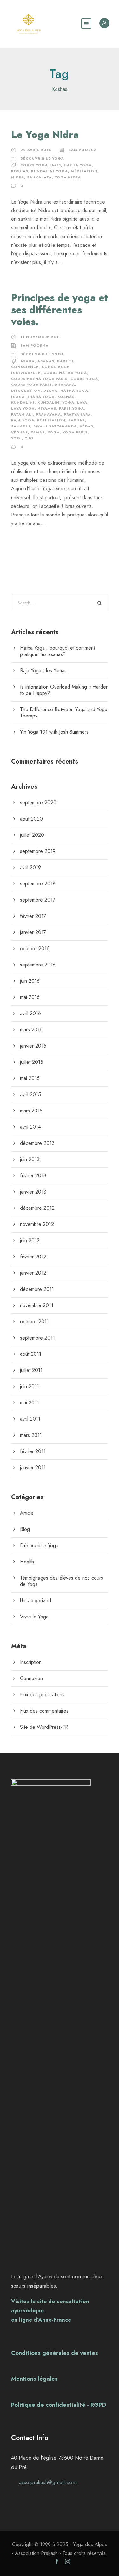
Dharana (65, 384)
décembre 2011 (37, 1289)
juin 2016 (30, 981)
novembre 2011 (37, 1305)
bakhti (65, 361)
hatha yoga (78, 165)
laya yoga (23, 408)
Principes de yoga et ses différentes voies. (60, 310)
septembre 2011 (37, 1338)
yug (29, 438)
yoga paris (75, 432)
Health (27, 1562)
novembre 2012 (37, 1224)
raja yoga (23, 420)
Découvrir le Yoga (42, 158)
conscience (25, 367)
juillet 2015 (32, 1062)
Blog (25, 1529)
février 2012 (33, 1257)
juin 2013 (30, 1159)
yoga (54, 432)
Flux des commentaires (44, 1711)
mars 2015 (31, 1111)
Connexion (31, 1678)
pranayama (48, 414)
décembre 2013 (37, 1143)
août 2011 (31, 1354)
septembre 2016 (38, 965)
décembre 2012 (37, 1208)
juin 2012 (30, 1240)
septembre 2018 (38, 884)
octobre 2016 (35, 949)
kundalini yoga (50, 171)
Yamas (38, 432)
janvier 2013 (33, 1192)
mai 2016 (30, 997)
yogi (17, 438)
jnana (18, 397)
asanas (46, 361)
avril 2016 (30, 1013)
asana (27, 361)
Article (27, 1513)
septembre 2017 (38, 900)
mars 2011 (31, 1435)
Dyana (50, 391)
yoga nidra (68, 177)
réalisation (51, 420)
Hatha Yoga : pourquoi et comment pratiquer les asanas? (57, 651)
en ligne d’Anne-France (41, 2320)
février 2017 (33, 916)
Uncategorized (36, 1600)
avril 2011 (30, 1419)
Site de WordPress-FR (44, 1727)
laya (82, 402)
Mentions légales (34, 2379)
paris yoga (72, 408)
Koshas (20, 171)
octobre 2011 (34, 1322)
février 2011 (33, 1451)
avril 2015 (30, 1094)
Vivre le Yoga (34, 1617)
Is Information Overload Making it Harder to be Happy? (64, 690)
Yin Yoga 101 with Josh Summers (54, 732)
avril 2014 (30, 1127)
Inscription (31, 1662)
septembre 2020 (38, 803)
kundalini (23, 402)
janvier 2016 (33, 1046)
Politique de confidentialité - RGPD (59, 2405)
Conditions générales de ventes (55, 2353)
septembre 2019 (38, 851)
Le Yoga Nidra (45, 135)
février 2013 (33, 1176)
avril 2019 (30, 867)
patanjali (22, 414)
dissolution (26, 391)
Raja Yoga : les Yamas (43, 671)
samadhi (21, 426)
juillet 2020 (32, 835)
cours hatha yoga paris (39, 379)
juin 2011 (30, 1386)
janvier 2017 (33, 932)
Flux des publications (42, 1695)
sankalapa (39, 177)
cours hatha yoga (65, 373)
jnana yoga (41, 397)
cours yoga (84, 379)
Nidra (18, 177)
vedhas (20, 432)
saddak (77, 420)
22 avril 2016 (36, 150)
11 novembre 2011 (41, 337)
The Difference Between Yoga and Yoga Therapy (64, 713)
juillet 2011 (31, 1370)
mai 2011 (30, 1403)
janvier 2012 (33, 1273)
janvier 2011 (33, 1468)
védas (86, 426)
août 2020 (31, 819)
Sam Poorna (83, 150)
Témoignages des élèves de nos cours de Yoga (62, 1581)
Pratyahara (77, 414)
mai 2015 (30, 1078)
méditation (84, 171)
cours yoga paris (41, 165)
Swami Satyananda (55, 426)
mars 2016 (31, 1030)
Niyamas (47, 408)
